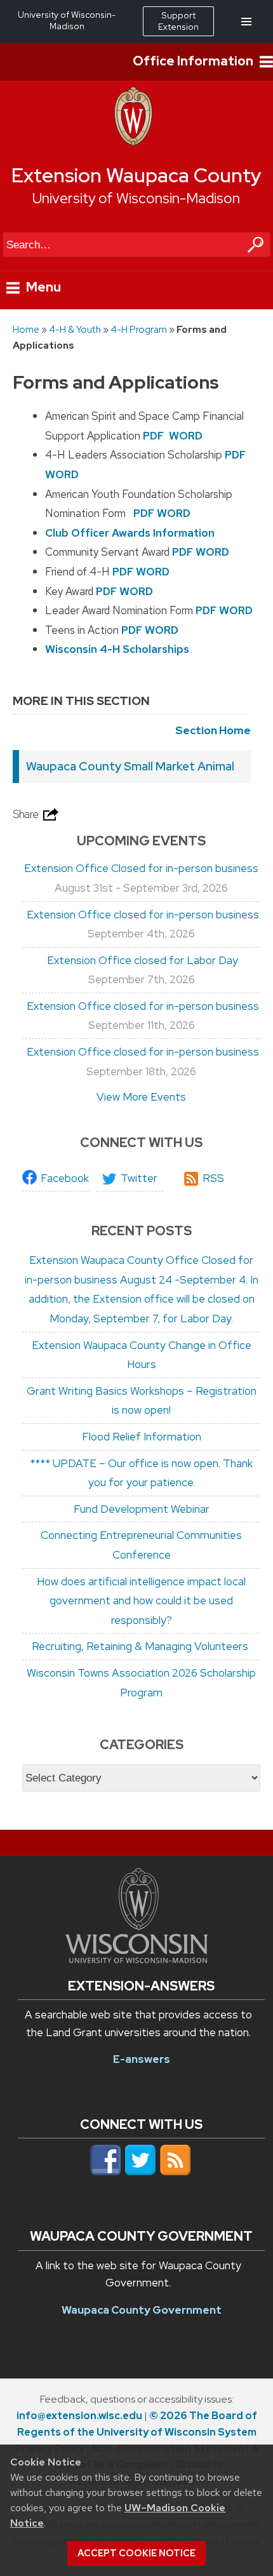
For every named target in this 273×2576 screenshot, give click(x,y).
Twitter (139, 1178)
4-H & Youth (75, 329)
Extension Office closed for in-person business (142, 915)
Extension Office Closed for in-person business (141, 868)
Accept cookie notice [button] (136, 2553)
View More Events (141, 1097)
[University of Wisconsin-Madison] (133, 143)
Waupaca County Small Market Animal (130, 766)
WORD (186, 436)
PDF (153, 436)
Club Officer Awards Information (130, 533)
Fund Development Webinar (142, 1509)
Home (26, 329)
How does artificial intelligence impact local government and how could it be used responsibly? (141, 1601)
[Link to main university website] (136, 1959)
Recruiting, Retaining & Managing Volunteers (141, 1646)
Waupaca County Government (142, 2310)
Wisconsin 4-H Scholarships (117, 649)
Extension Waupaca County (136, 175)
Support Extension (178, 21)
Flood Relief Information (142, 1437)
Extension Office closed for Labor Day (141, 960)
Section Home (213, 730)
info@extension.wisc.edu (79, 2416)
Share (27, 814)
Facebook (65, 1178)
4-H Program (139, 329)
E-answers (142, 2059)
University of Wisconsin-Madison (136, 198)
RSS (213, 1178)
